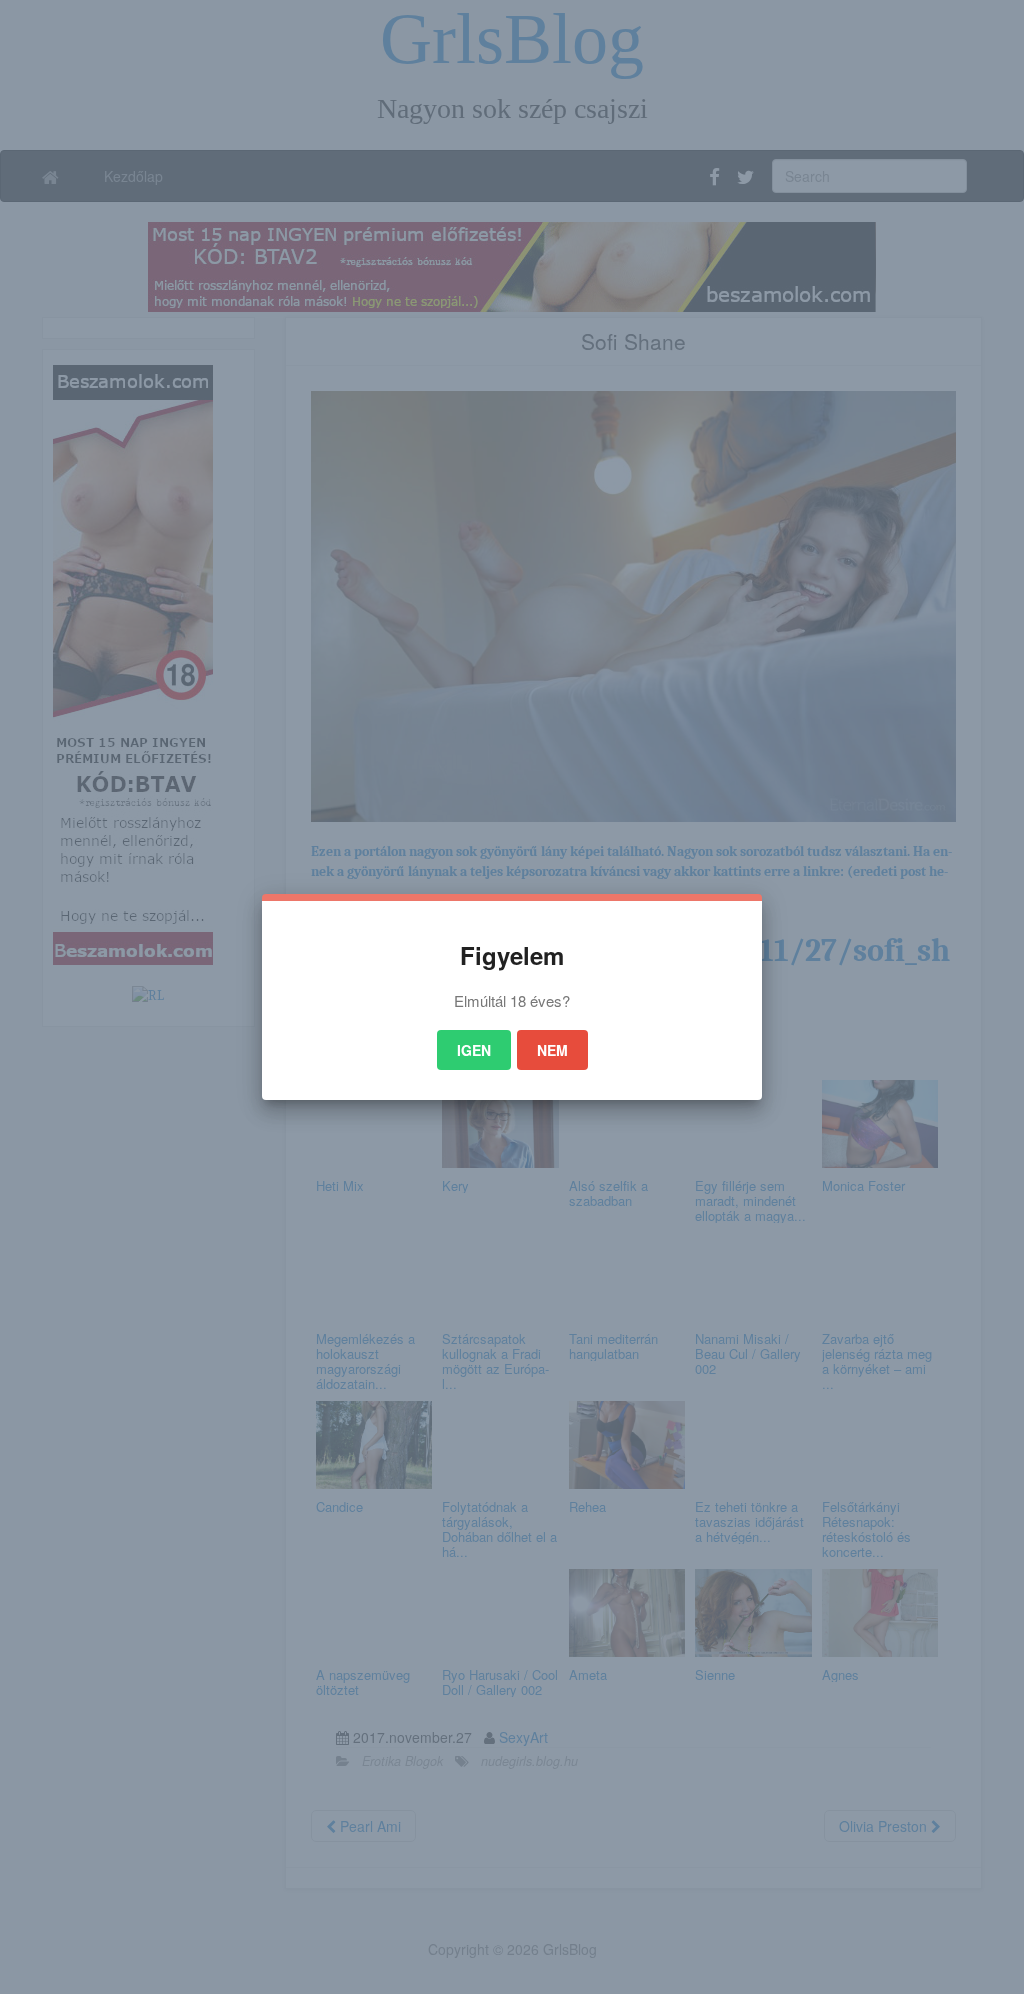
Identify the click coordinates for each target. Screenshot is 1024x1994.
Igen (474, 1050)
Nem (552, 1050)
